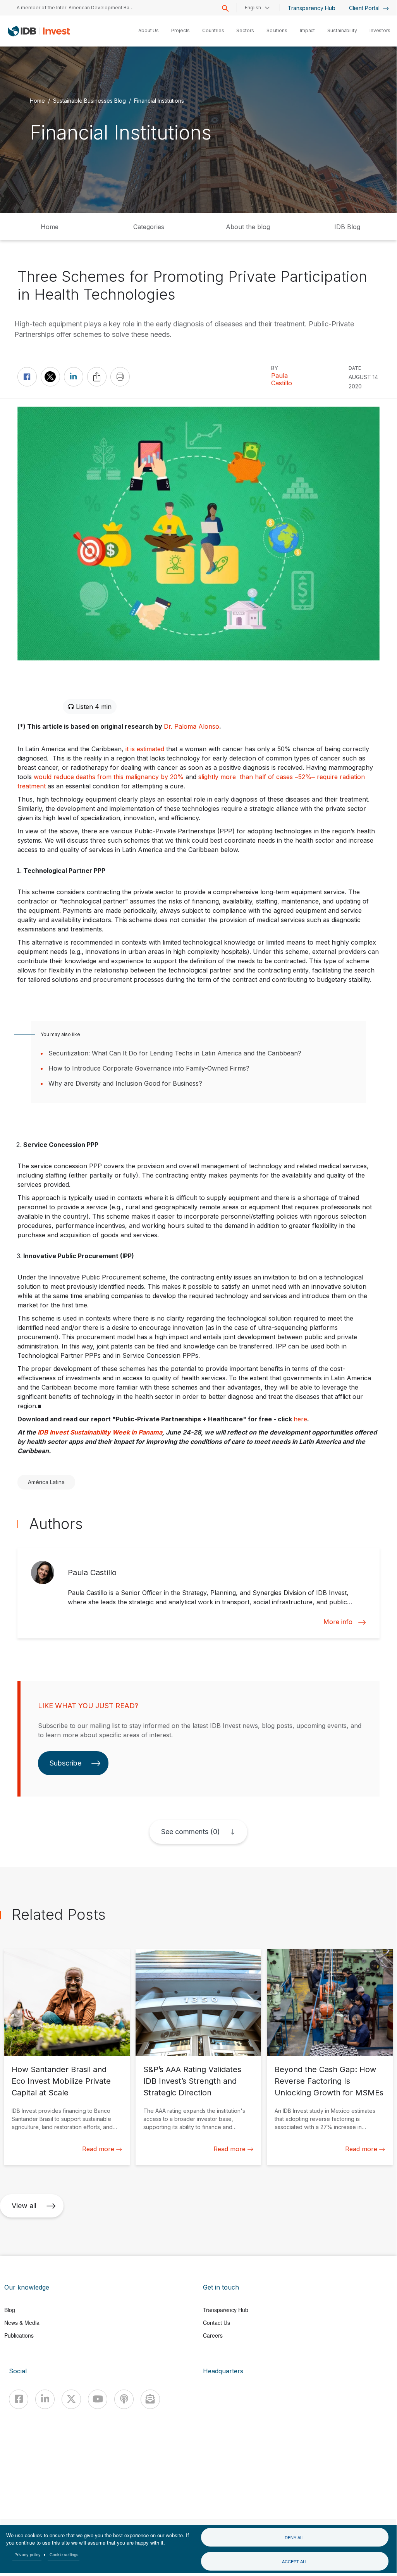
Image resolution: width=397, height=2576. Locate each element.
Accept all (295, 2561)
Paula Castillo (282, 379)
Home (37, 100)
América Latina (46, 1482)
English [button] (253, 8)
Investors (380, 30)
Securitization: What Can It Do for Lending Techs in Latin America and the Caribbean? (175, 1053)
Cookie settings (64, 2554)
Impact (307, 30)
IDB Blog (347, 227)
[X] (71, 2399)
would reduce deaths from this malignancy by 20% (109, 777)
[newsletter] (150, 2399)
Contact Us (217, 2323)
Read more (98, 2149)
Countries (213, 30)
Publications (19, 2335)
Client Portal (365, 8)
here (300, 1419)
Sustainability (342, 30)
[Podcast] (124, 2399)
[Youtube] (98, 2399)
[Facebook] (19, 2399)
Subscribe (65, 1763)
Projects (180, 30)
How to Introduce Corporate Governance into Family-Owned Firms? (149, 1068)
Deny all (295, 2537)
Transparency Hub (312, 8)
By (275, 368)
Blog (10, 2310)
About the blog (248, 227)
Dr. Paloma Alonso (192, 726)
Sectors (245, 30)
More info (338, 1622)
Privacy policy (27, 2554)
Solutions (277, 30)
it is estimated (145, 749)
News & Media (22, 2323)
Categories (149, 227)
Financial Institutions (159, 100)
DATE (355, 368)
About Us (149, 30)
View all (24, 2206)
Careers (213, 2335)
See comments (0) (191, 1832)
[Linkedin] (45, 2399)
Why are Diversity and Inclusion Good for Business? (125, 1083)
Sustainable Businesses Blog (89, 100)
